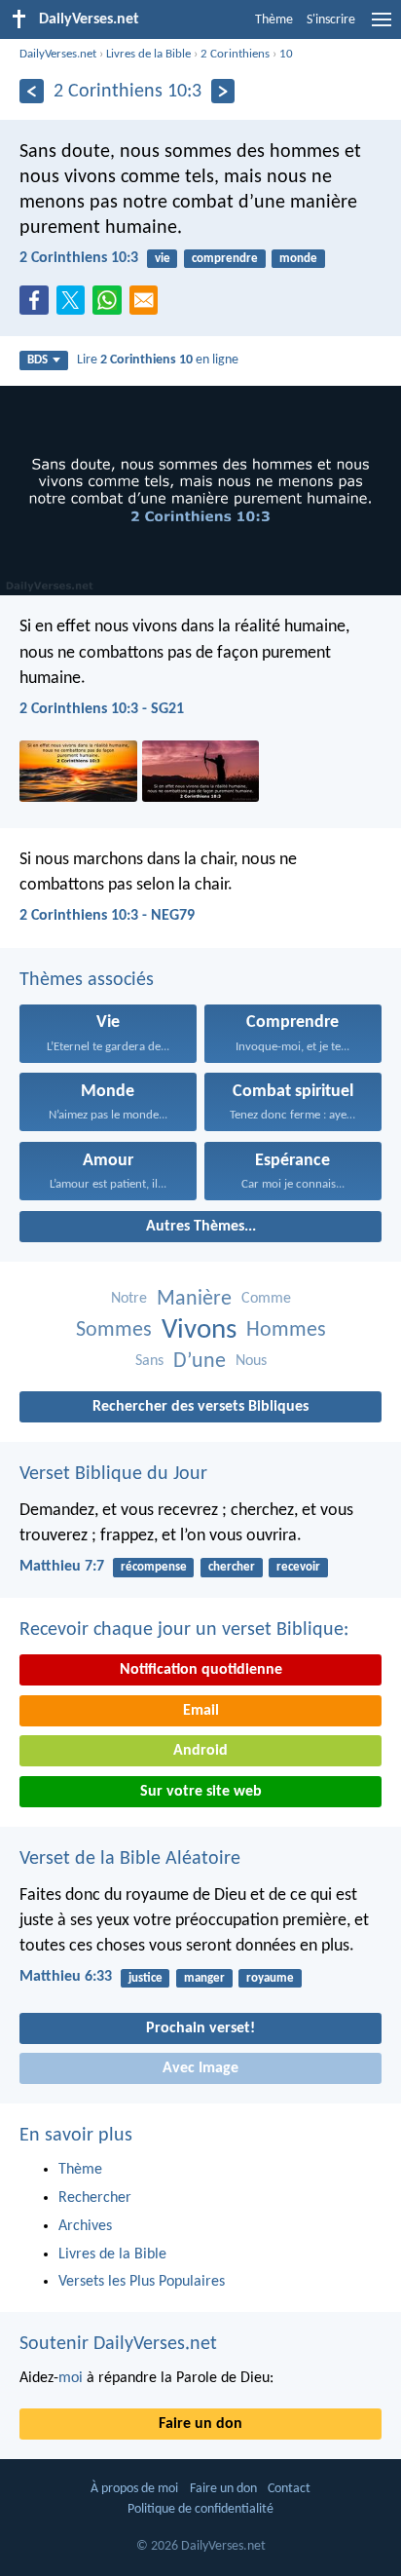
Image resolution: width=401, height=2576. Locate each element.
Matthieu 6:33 (66, 1977)
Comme (266, 1299)
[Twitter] (75, 306)
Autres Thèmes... (201, 1227)
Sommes (114, 1330)
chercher (232, 1567)
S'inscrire (331, 20)
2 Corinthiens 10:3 (79, 258)
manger (204, 1978)
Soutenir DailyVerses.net (118, 2344)
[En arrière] (32, 91)
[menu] (382, 27)
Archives (85, 2226)
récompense (154, 1567)
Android (200, 1751)
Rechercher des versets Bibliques (200, 1407)
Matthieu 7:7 (62, 1567)
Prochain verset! (200, 2028)
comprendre (225, 259)
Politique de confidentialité (200, 2509)
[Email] (148, 306)
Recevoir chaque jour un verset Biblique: (184, 1630)
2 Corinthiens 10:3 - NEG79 (107, 916)
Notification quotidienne (201, 1670)
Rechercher (95, 2198)
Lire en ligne (158, 360)
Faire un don (200, 2424)
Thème (274, 20)
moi (71, 2378)
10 (286, 54)
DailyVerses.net (58, 54)
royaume (270, 1978)
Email (201, 1711)
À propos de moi (134, 2489)
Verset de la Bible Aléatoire (130, 1859)
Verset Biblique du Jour (113, 1474)
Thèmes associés (87, 980)
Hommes (286, 1330)
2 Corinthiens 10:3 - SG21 (102, 709)
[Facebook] (38, 306)
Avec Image (200, 2068)
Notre (129, 1299)
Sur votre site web (201, 1792)
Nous (251, 1361)
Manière (194, 1299)
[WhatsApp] (111, 301)
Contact (289, 2489)
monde (298, 259)
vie (163, 259)
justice (146, 1978)
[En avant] (223, 91)
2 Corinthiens (235, 54)
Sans (149, 1361)
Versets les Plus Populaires (142, 2282)
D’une (200, 1362)
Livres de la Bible (148, 54)
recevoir (298, 1567)
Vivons (199, 1330)
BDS (37, 360)
